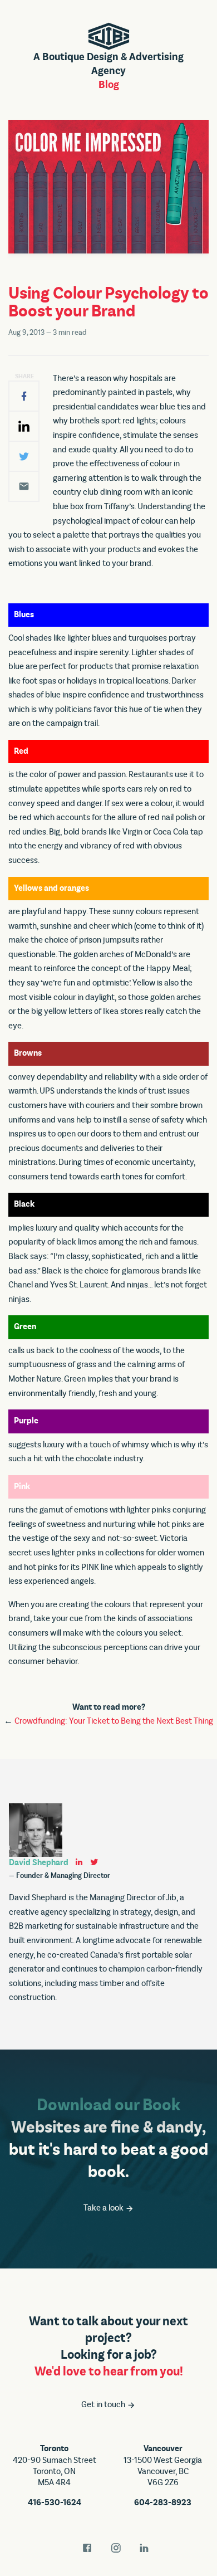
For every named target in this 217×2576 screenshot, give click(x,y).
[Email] (24, 486)
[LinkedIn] (24, 426)
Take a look (104, 2208)
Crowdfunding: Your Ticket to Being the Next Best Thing (114, 1721)
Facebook (87, 2548)
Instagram (116, 2548)
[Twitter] (24, 456)
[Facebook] (24, 396)
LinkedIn (144, 2548)
